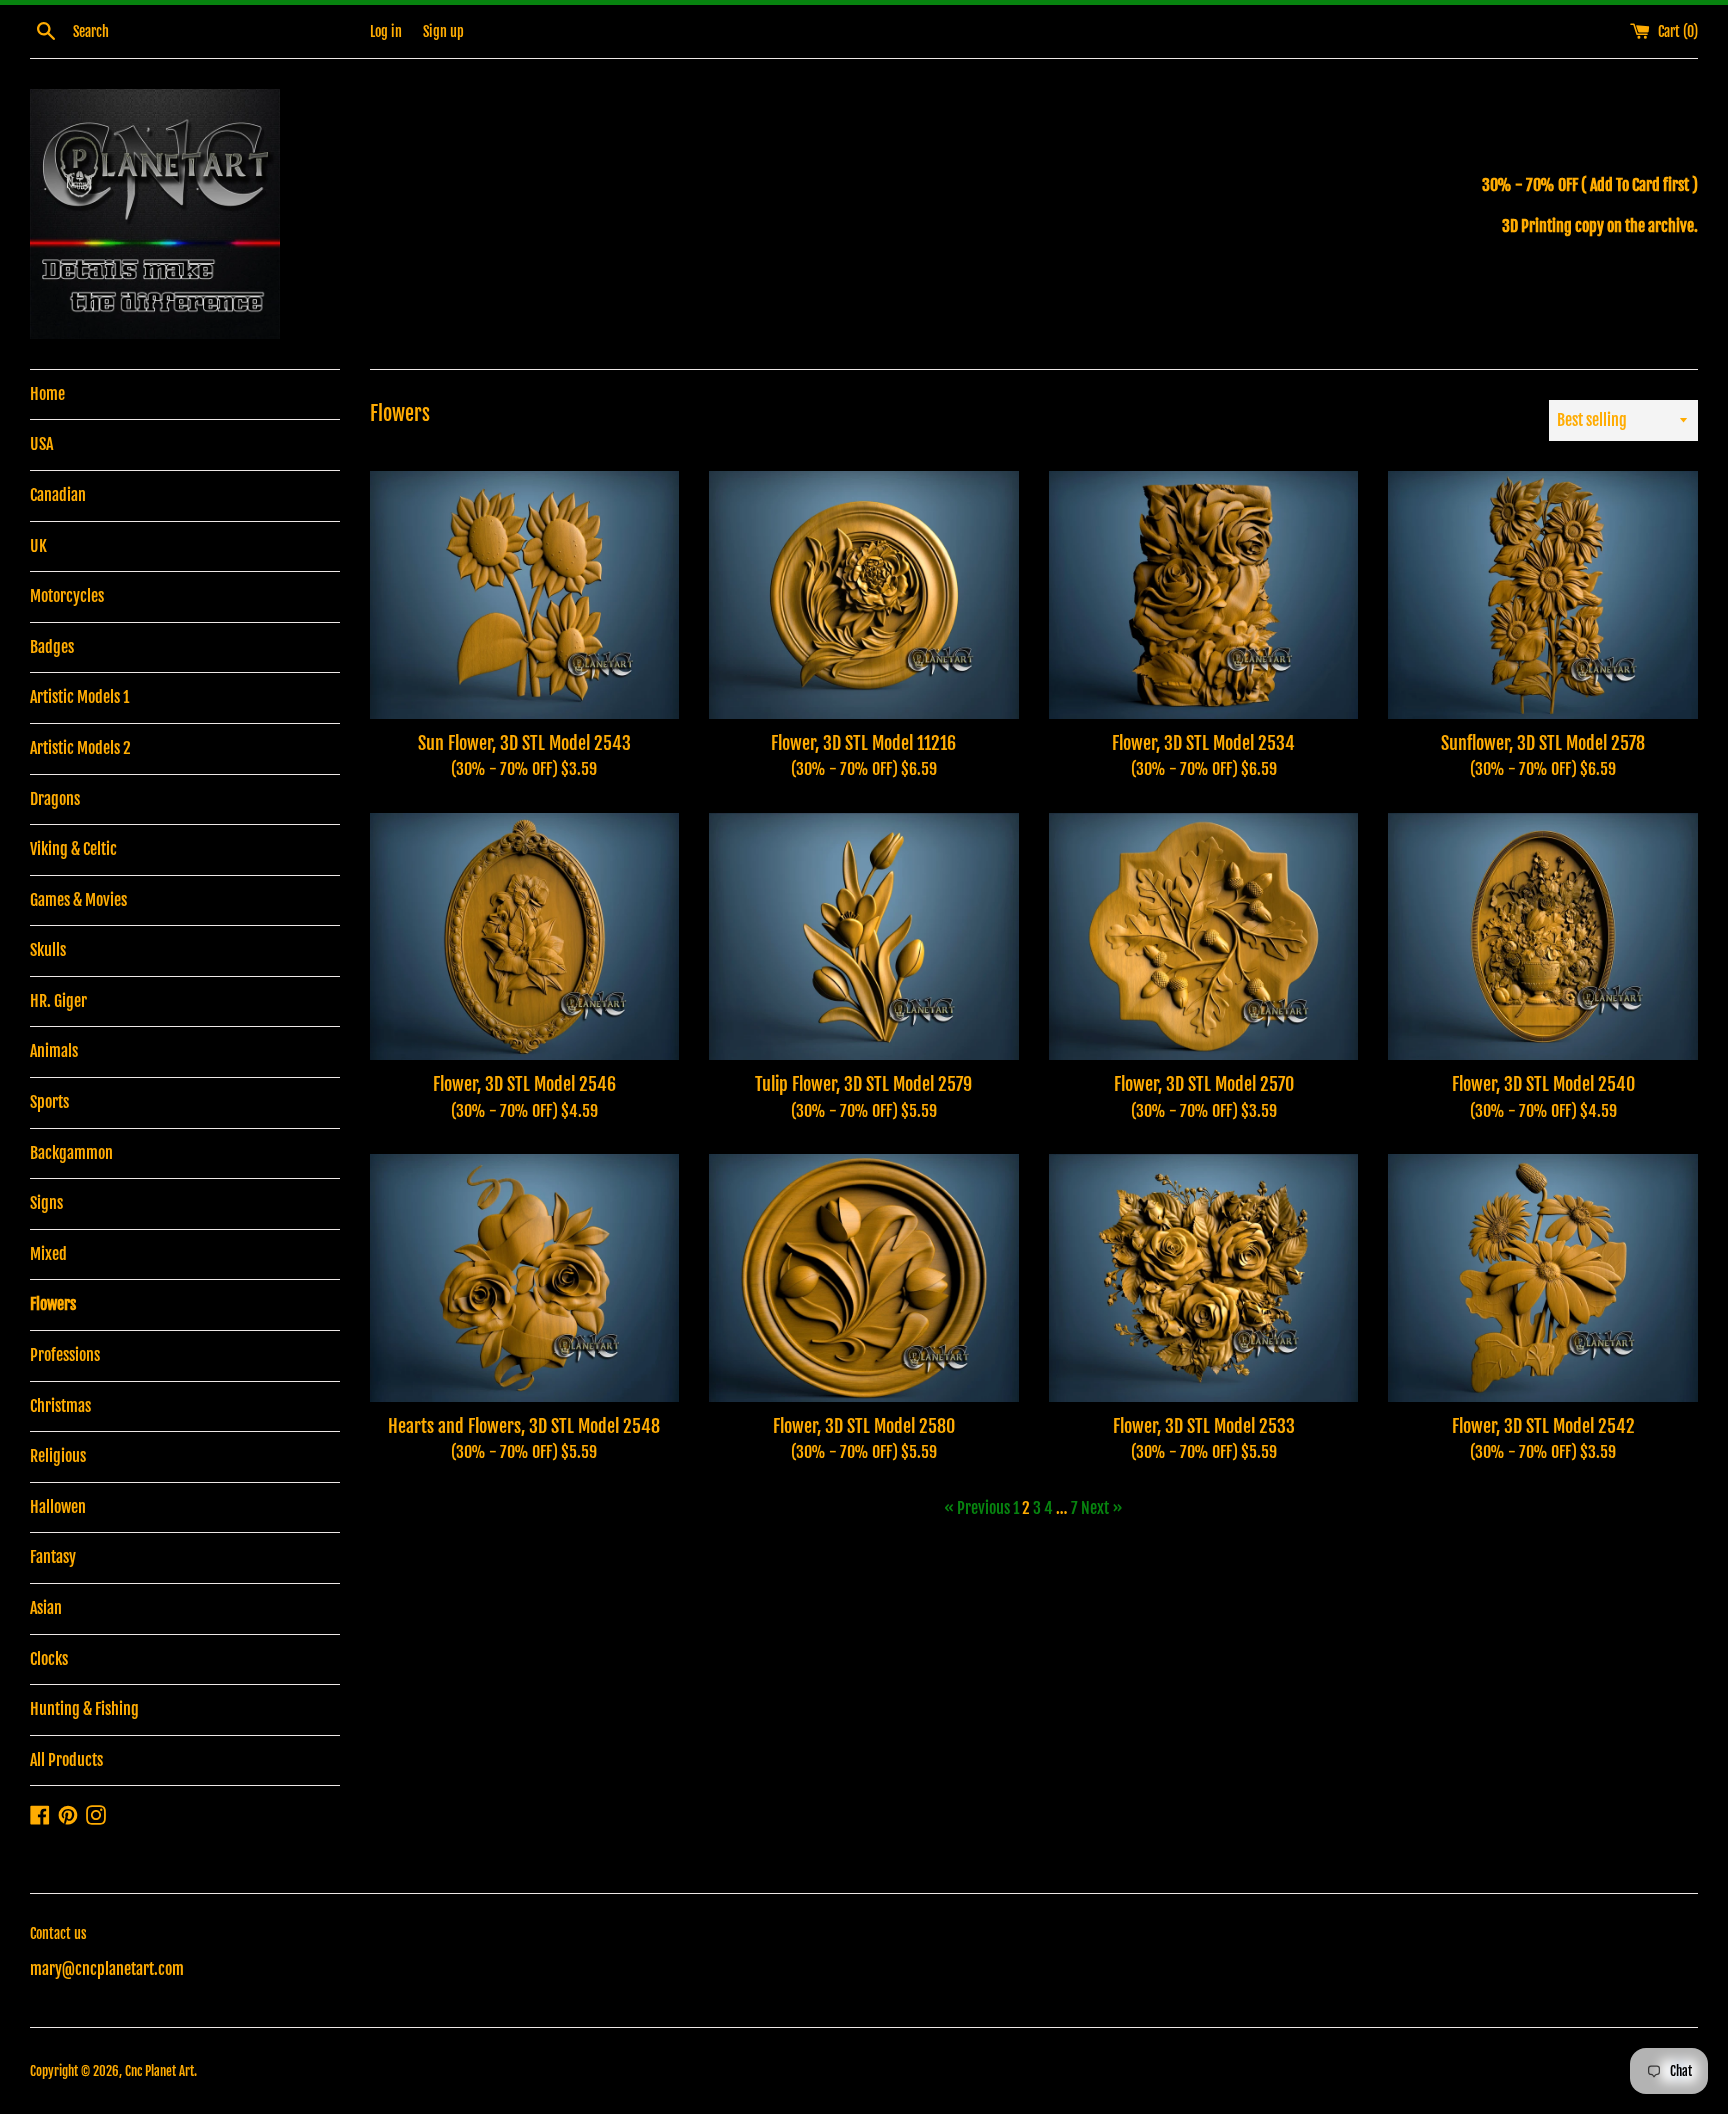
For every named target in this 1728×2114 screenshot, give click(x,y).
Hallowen (58, 1507)
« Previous (977, 1508)
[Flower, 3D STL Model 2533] (1204, 1278)
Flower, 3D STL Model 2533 (1204, 1426)
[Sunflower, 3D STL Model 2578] (1543, 595)
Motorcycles (67, 596)
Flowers (53, 1304)
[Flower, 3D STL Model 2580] (864, 1278)
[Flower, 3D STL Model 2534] (1204, 595)
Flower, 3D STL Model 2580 (864, 1426)
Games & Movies (78, 900)
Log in (386, 31)
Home (47, 394)
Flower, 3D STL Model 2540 (1543, 1084)
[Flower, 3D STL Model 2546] (525, 937)
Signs (46, 1203)
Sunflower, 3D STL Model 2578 (1543, 743)
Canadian (58, 495)
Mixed (48, 1254)
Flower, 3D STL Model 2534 (1203, 743)
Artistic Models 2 (80, 748)
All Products (66, 1760)
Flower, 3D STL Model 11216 (863, 743)
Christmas (60, 1406)
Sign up (443, 31)
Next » (1102, 1508)
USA (41, 444)
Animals (54, 1051)
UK (38, 546)
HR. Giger (58, 1001)
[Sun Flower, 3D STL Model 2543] (525, 595)
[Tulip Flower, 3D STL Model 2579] (864, 937)
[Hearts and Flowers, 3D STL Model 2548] (525, 1278)
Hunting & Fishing (84, 1709)
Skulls (48, 950)
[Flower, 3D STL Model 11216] (864, 595)
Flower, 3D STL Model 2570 (1204, 1084)
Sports (49, 1102)
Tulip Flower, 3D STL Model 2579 (863, 1084)
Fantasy (53, 1557)
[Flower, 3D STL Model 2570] (1204, 937)
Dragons (55, 799)
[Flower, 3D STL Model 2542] (1543, 1278)
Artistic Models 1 (79, 697)
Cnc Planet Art (159, 2071)
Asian (46, 1608)
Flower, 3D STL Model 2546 (524, 1084)
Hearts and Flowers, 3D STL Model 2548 (524, 1426)
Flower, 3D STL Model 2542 (1543, 1426)
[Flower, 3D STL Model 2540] (1543, 937)
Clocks (49, 1659)
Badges (52, 647)
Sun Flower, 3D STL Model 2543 (524, 743)
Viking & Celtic (73, 849)
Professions (65, 1355)
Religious (58, 1456)
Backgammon (71, 1153)
